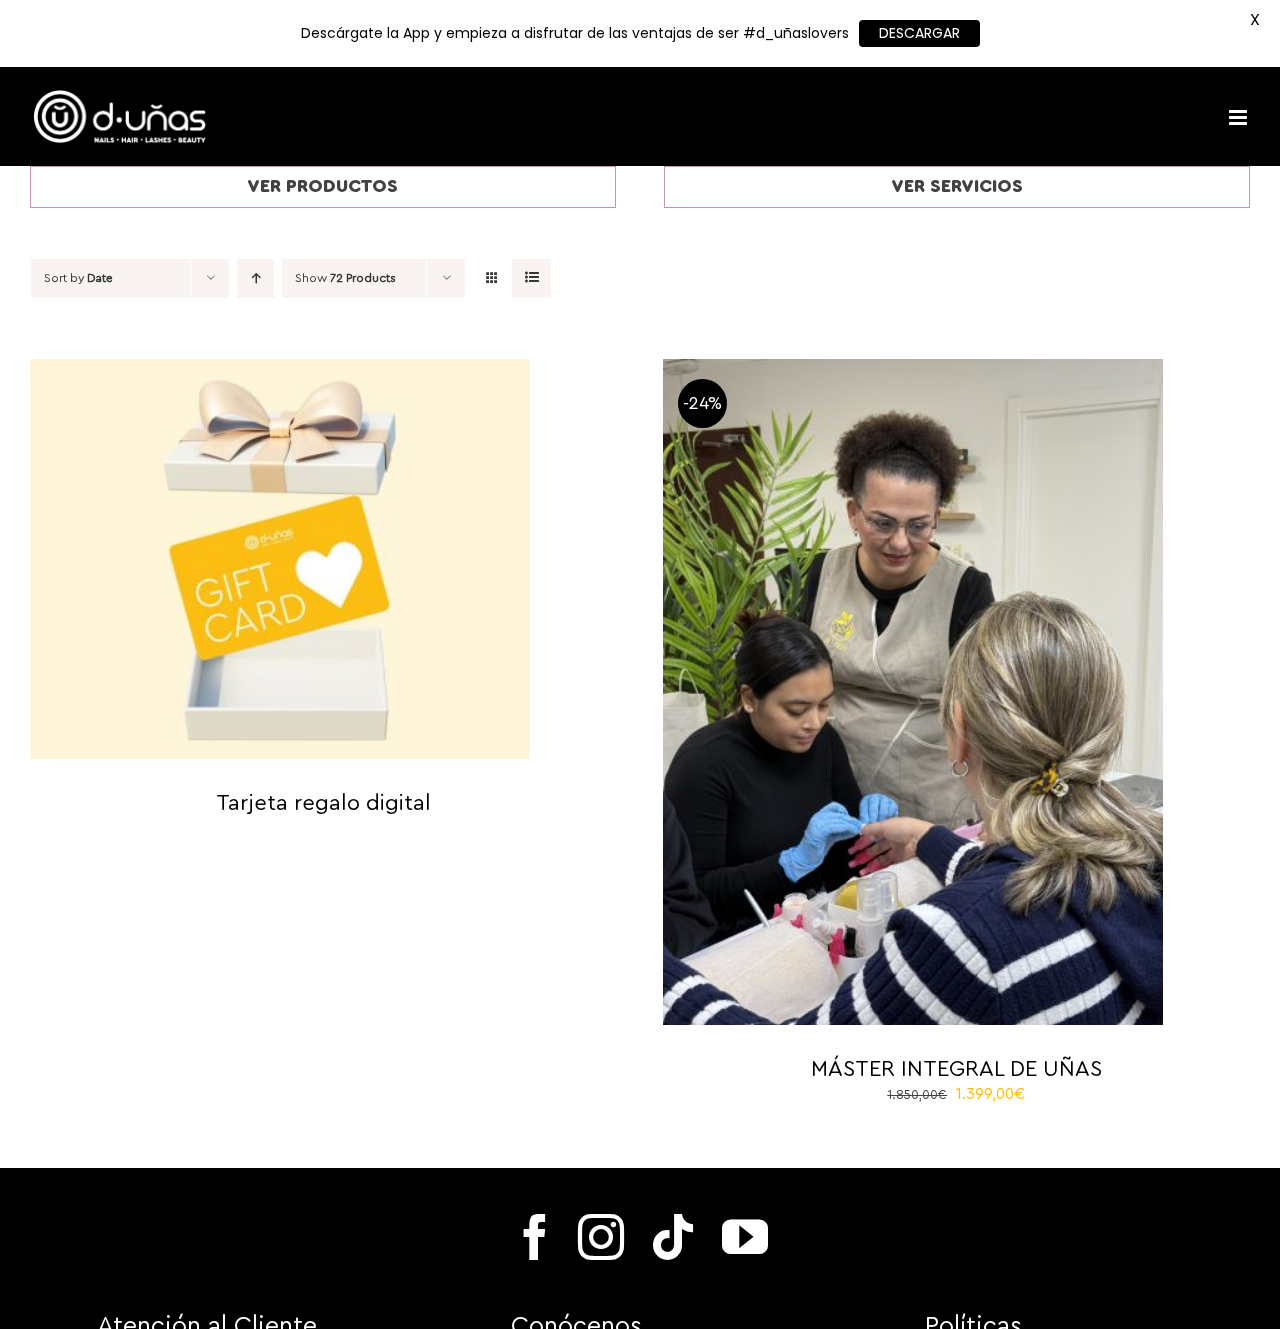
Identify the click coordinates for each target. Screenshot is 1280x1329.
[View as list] (531, 278)
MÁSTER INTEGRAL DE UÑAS (956, 1069)
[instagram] (601, 1237)
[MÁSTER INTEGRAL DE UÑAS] (913, 370)
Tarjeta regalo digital (323, 803)
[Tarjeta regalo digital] (280, 370)
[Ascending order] (255, 278)
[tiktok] (673, 1237)
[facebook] (535, 1237)
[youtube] (745, 1237)
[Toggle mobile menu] (1239, 117)
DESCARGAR (919, 33)
